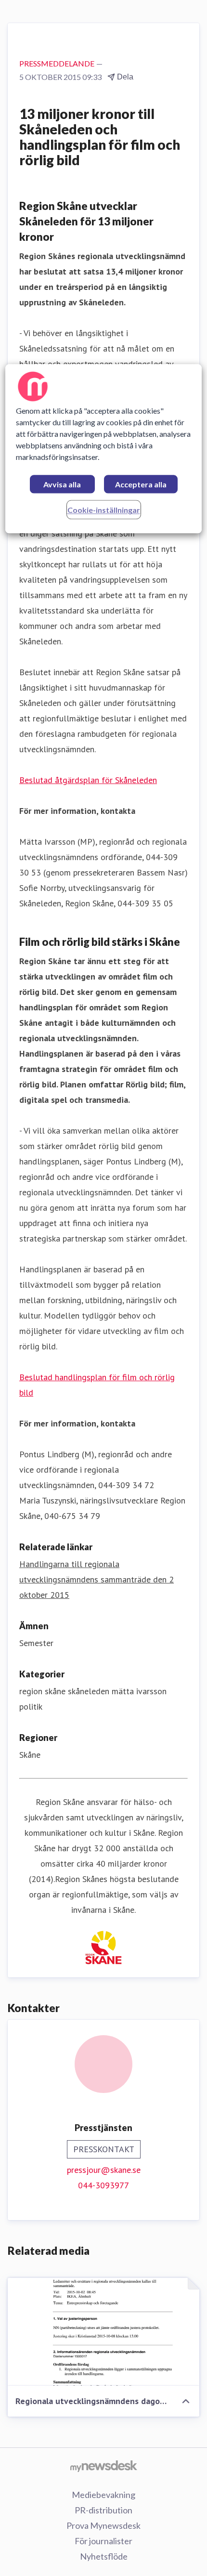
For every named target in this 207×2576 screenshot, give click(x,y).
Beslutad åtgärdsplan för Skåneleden (88, 780)
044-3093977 (103, 2185)
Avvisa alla (62, 485)
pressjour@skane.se (104, 2170)
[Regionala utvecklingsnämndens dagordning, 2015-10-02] (103, 2332)
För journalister (103, 2541)
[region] (104, 449)
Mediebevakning (103, 2495)
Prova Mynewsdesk (103, 2525)
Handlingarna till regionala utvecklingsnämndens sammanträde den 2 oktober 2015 (97, 1579)
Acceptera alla (141, 485)
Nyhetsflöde (104, 2556)
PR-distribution (103, 2510)
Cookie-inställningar (104, 510)
